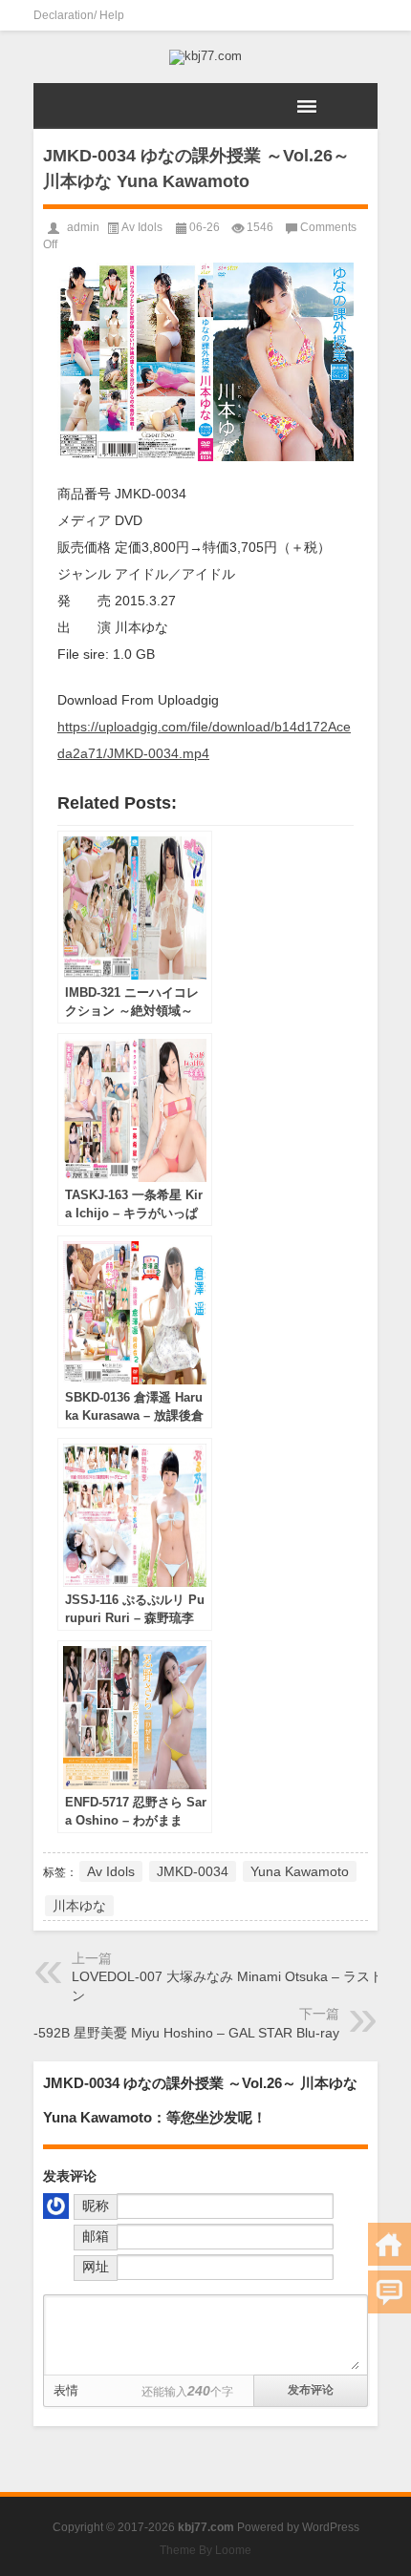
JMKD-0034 (193, 1871)
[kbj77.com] (205, 57)
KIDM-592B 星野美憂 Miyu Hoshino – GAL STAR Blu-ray (170, 2033)
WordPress (331, 2527)
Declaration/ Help (79, 15)
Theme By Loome (205, 2550)
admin (83, 227)
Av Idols (142, 227)
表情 (66, 2390)
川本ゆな (79, 1906)
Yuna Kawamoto (300, 1871)
